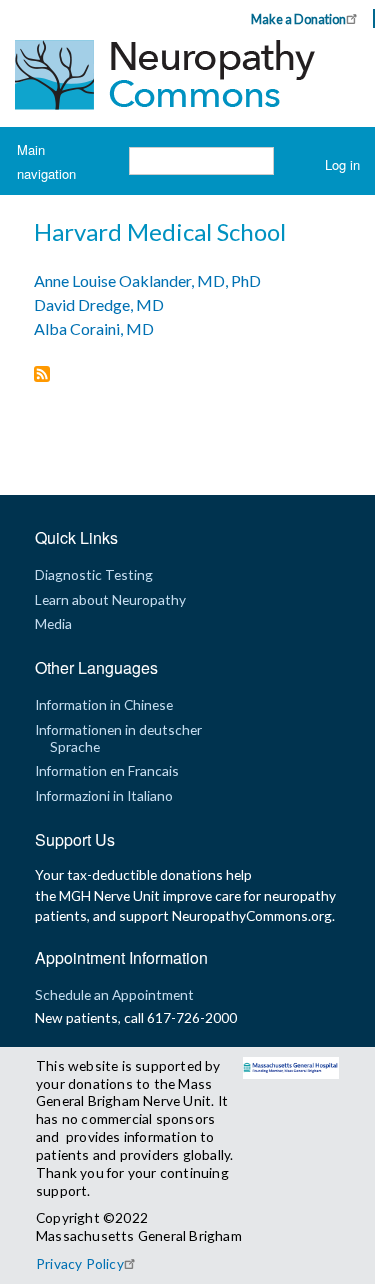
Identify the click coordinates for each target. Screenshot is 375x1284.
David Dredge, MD (99, 304)
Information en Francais (107, 770)
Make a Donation (298, 19)
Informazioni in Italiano (104, 795)
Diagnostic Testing (94, 574)
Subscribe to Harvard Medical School (42, 375)
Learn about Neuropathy (110, 599)
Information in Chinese (104, 704)
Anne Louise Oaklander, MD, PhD (147, 280)
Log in (342, 164)
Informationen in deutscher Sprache (118, 737)
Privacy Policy (80, 1263)
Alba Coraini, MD (94, 328)
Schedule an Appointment (114, 994)
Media (53, 623)
